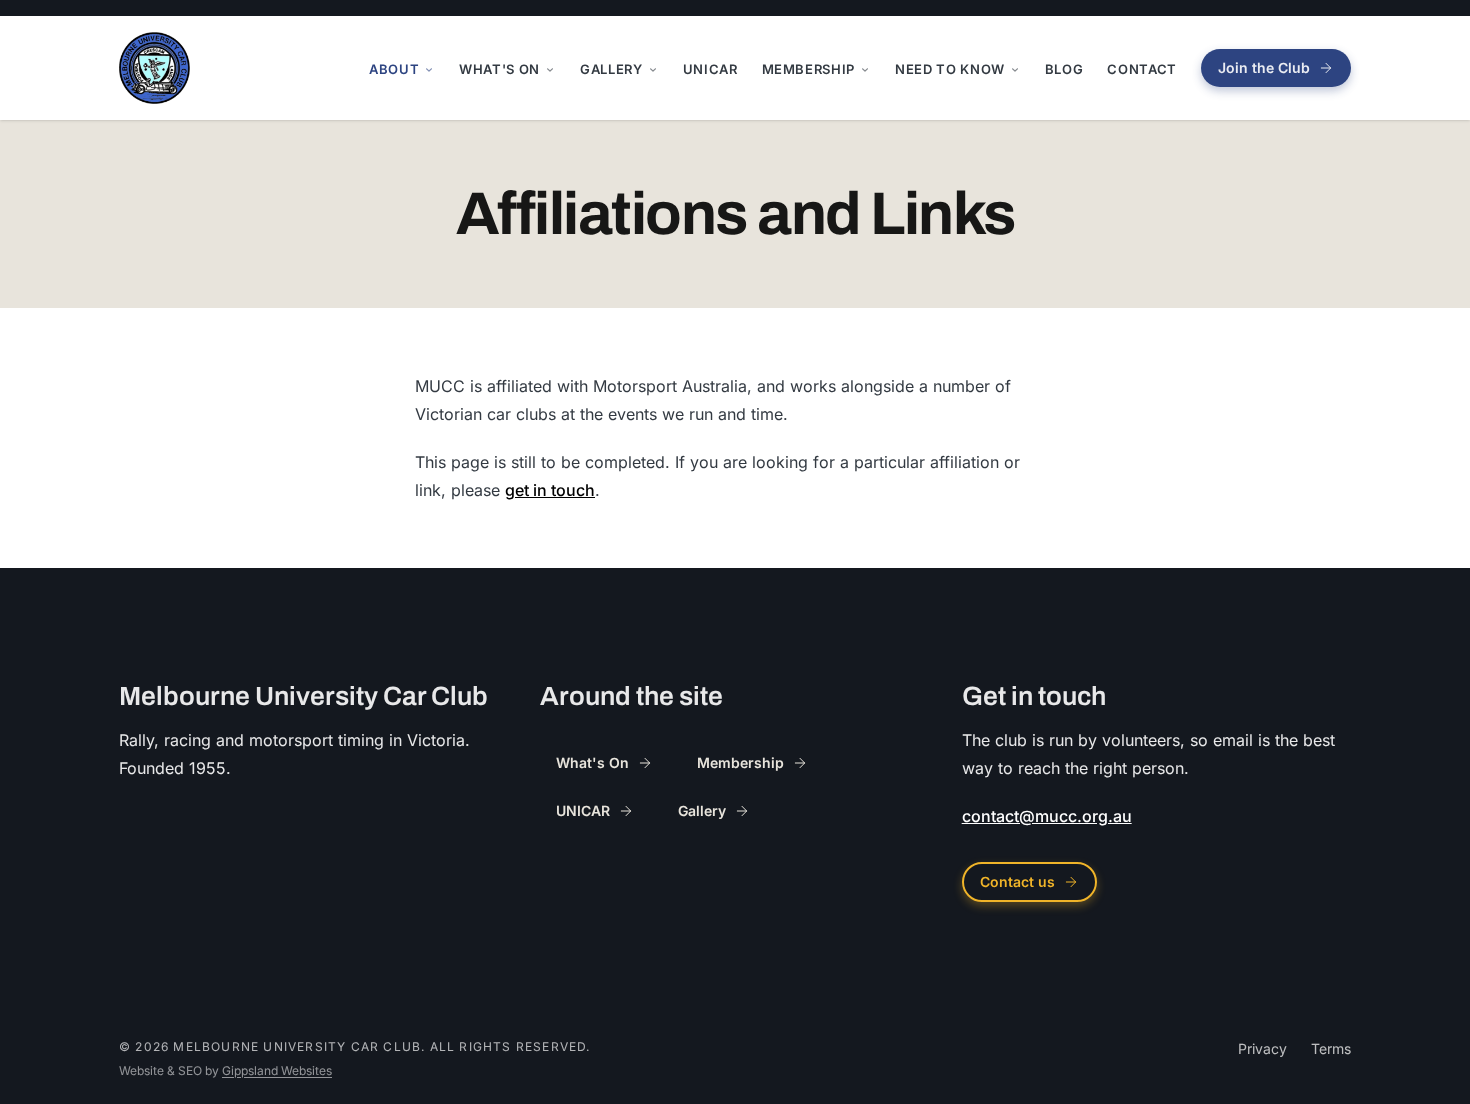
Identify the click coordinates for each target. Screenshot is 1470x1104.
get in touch (550, 490)
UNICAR (710, 69)
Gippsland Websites (277, 1070)
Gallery (611, 69)
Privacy (1262, 1048)
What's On (499, 69)
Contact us (1017, 881)
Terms (1331, 1048)
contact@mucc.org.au (1047, 816)
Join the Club (1264, 67)
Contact (1142, 69)
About (394, 69)
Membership (809, 69)
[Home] (154, 68)
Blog (1064, 69)
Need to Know (950, 69)
